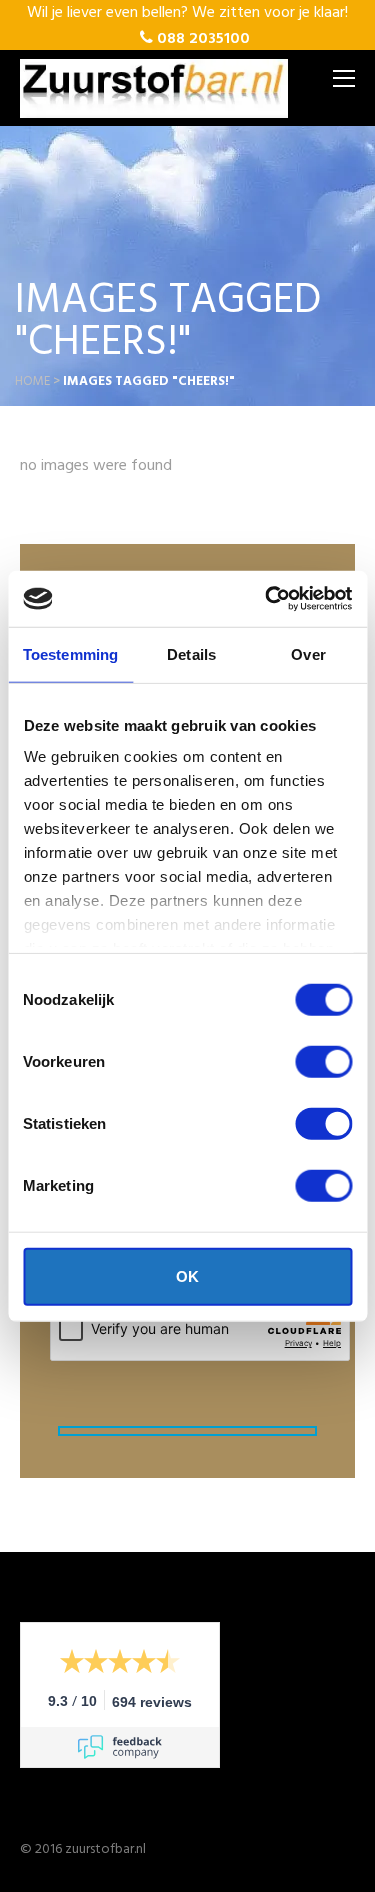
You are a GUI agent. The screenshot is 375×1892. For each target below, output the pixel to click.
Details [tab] (191, 653)
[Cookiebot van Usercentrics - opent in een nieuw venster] (267, 599)
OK (187, 1275)
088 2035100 (201, 39)
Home (32, 381)
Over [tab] (308, 653)
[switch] (323, 1061)
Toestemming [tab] (70, 653)
